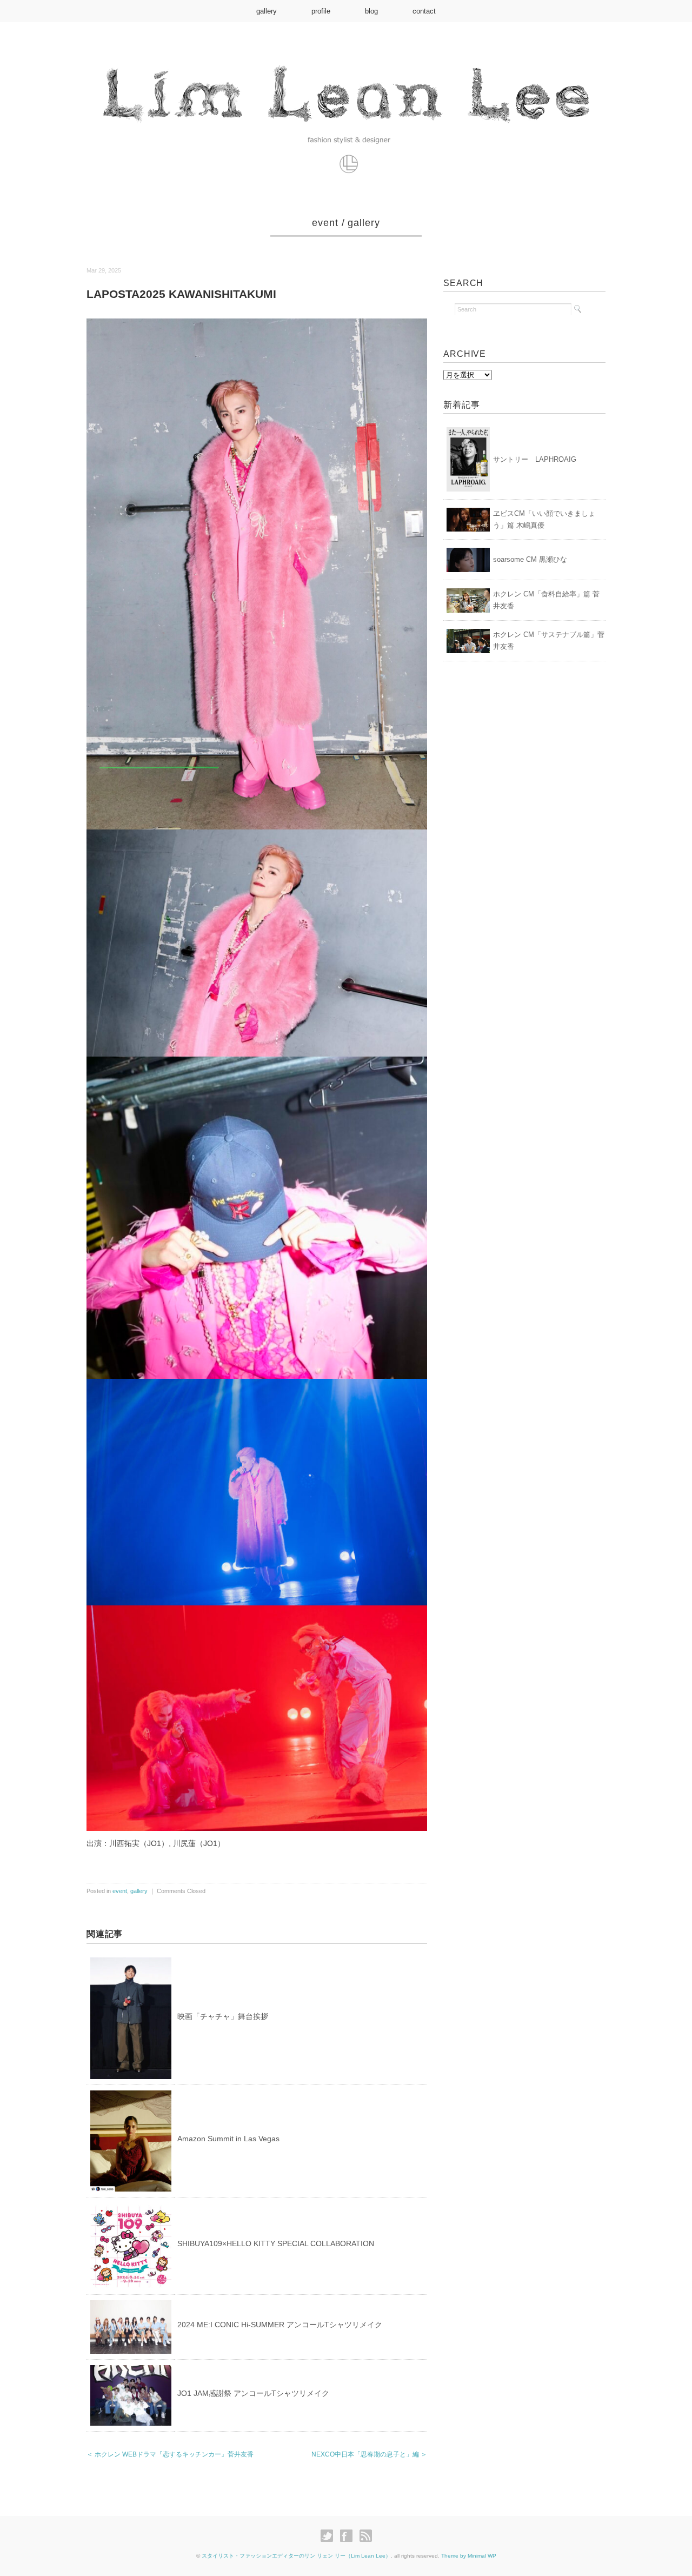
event (325, 223)
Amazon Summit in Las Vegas (228, 2139)
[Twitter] (330, 2536)
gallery (267, 11)
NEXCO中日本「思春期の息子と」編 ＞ (369, 2454)
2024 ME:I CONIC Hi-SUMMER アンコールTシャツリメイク (280, 2325)
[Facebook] (349, 2536)
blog (371, 11)
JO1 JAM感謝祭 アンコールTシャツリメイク (253, 2393)
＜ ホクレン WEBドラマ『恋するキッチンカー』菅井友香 (170, 2454)
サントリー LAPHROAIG (535, 459)
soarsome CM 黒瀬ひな (530, 559)
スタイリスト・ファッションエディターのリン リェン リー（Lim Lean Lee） (296, 2556)
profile (321, 11)
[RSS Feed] (366, 2536)
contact (424, 11)
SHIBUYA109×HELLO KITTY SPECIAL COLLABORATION (276, 2243)
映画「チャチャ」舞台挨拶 (223, 2016)
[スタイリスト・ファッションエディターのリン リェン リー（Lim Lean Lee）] (346, 61)
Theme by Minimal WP (469, 2556)
